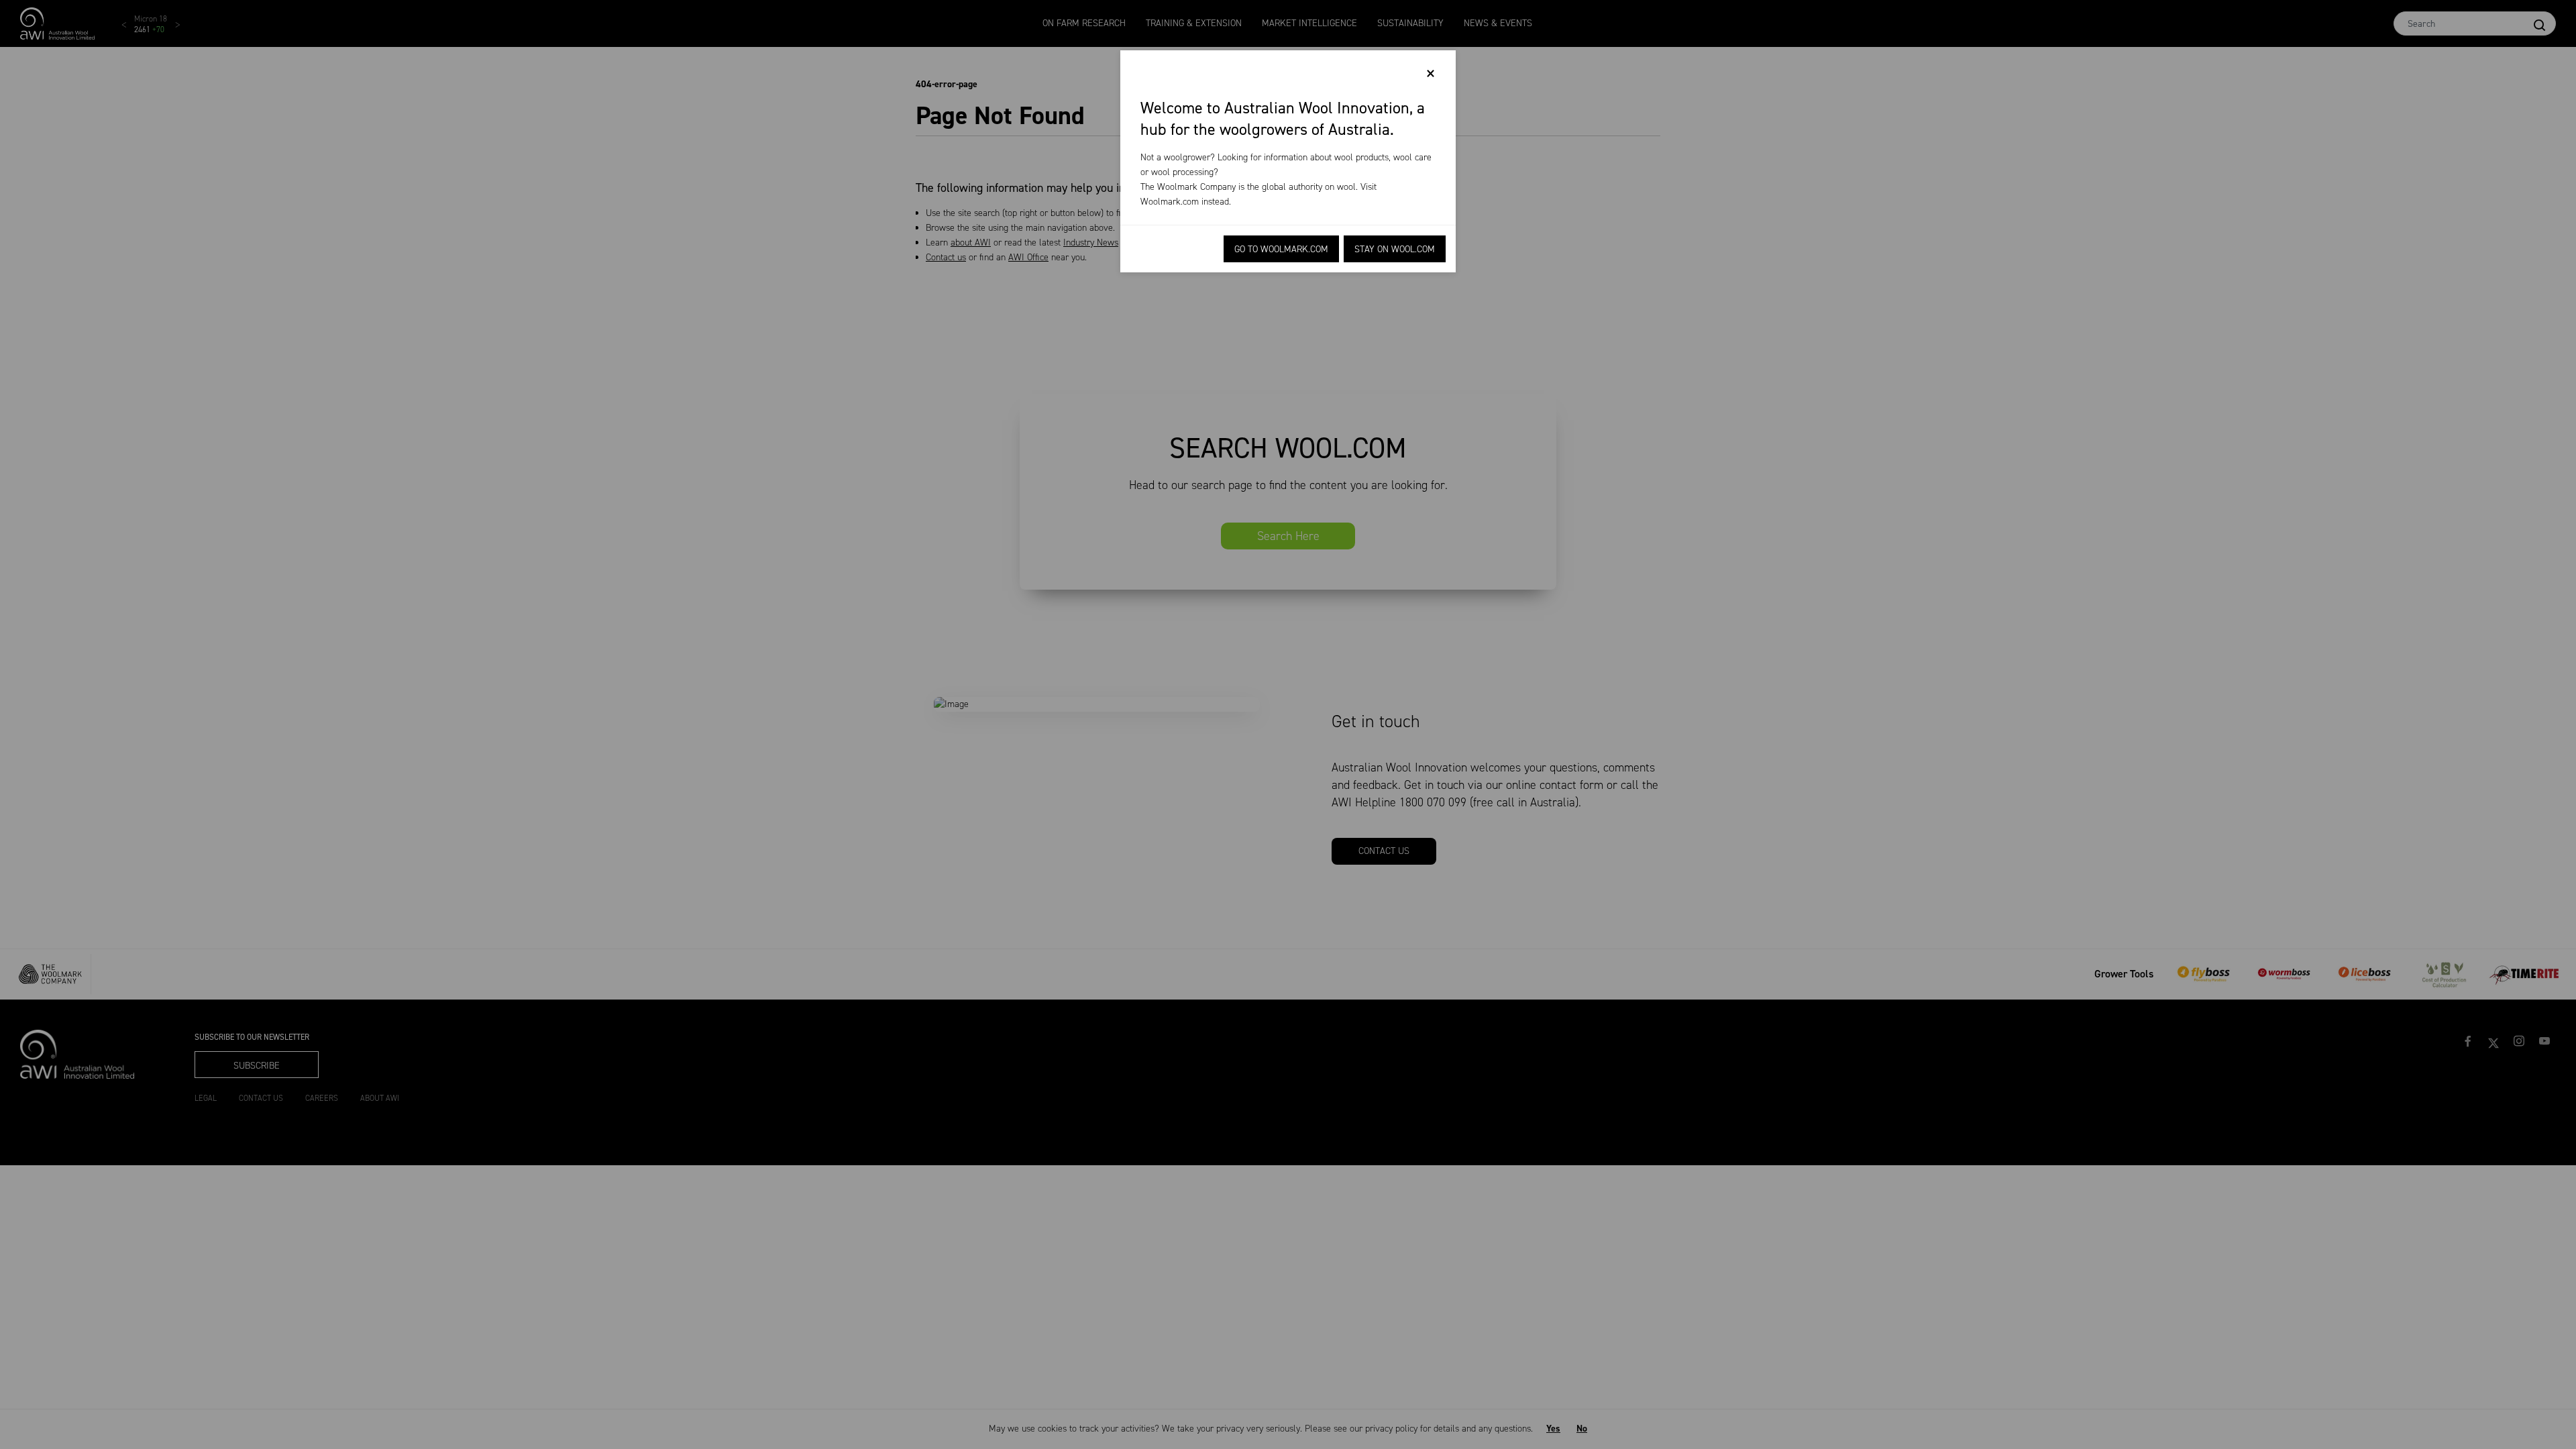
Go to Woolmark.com (1281, 249)
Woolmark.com (1170, 202)
